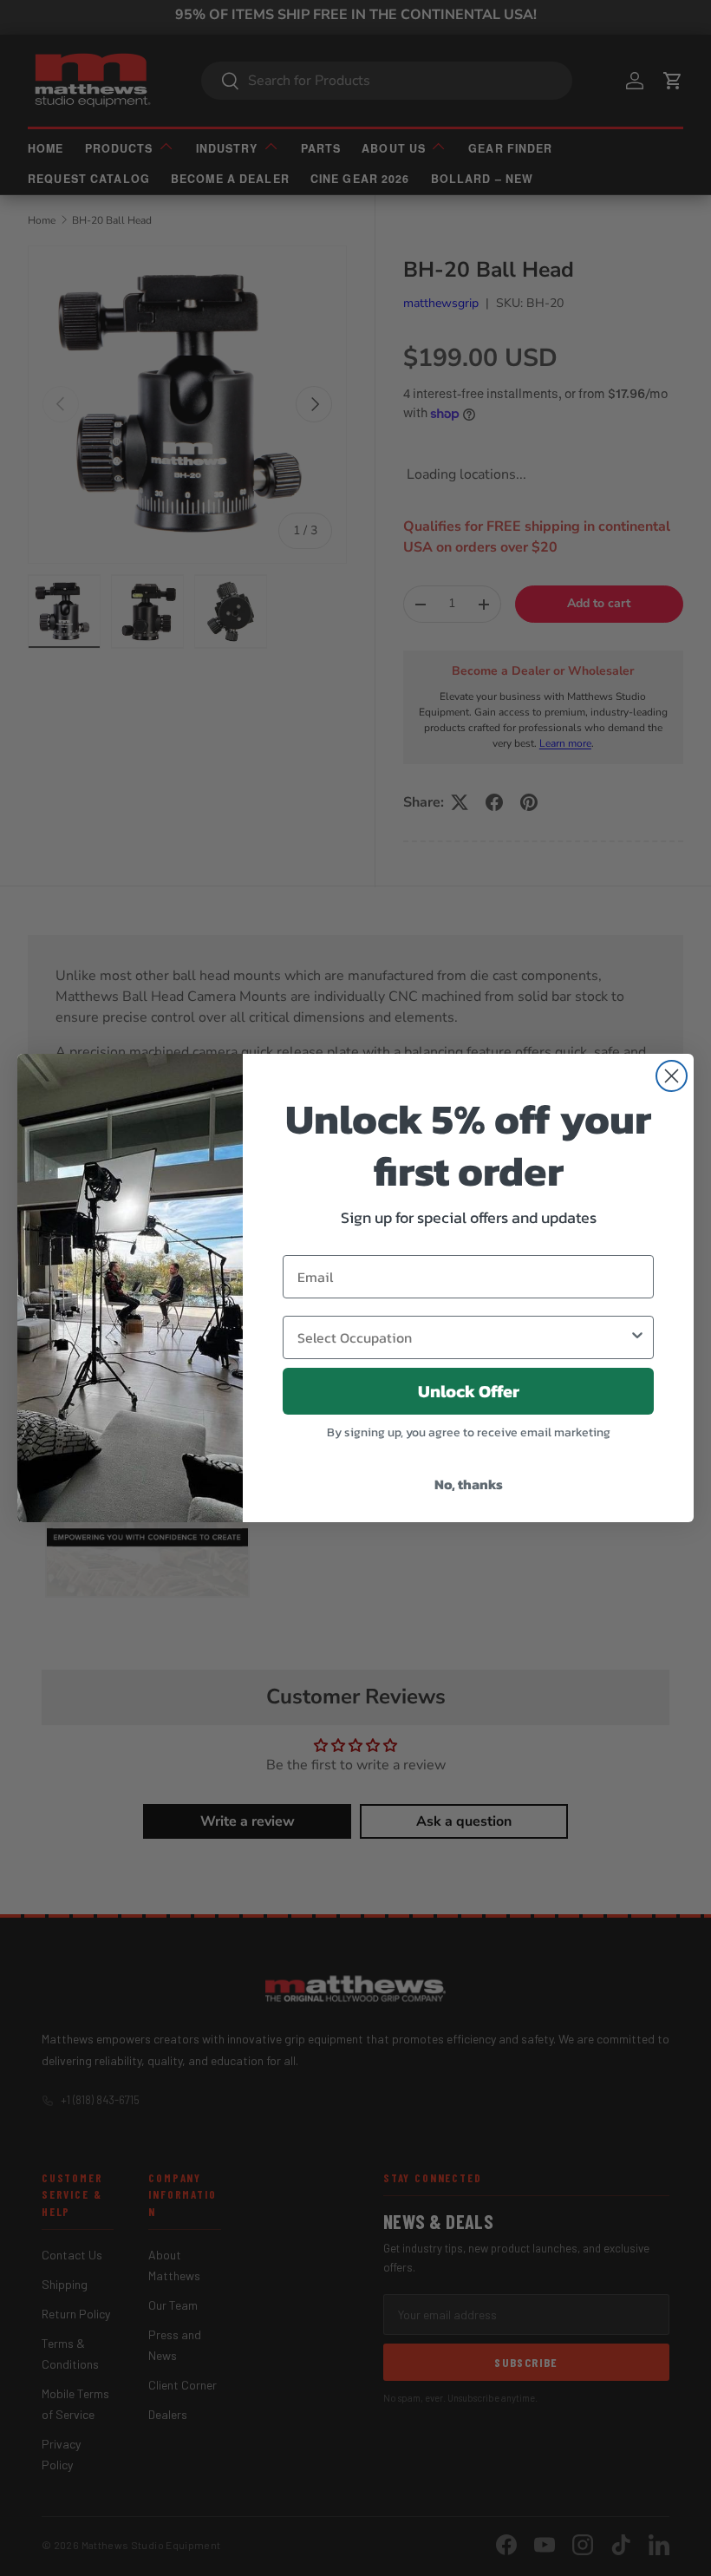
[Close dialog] (672, 1076)
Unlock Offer (469, 1391)
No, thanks (469, 1484)
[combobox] (463, 1337)
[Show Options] (637, 1337)
